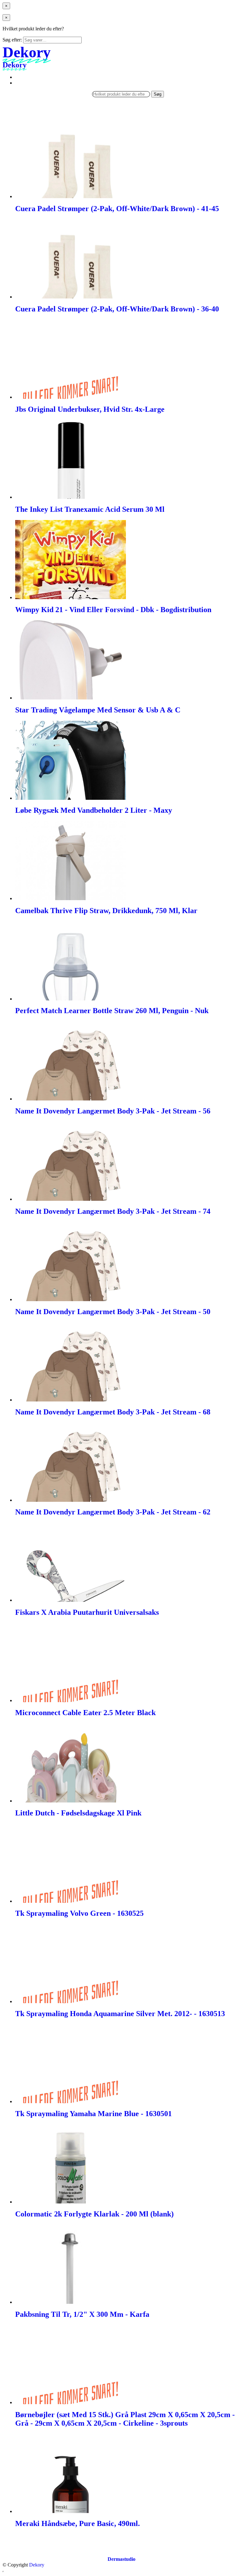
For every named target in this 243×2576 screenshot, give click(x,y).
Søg (158, 94)
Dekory (37, 2565)
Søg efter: (12, 40)
